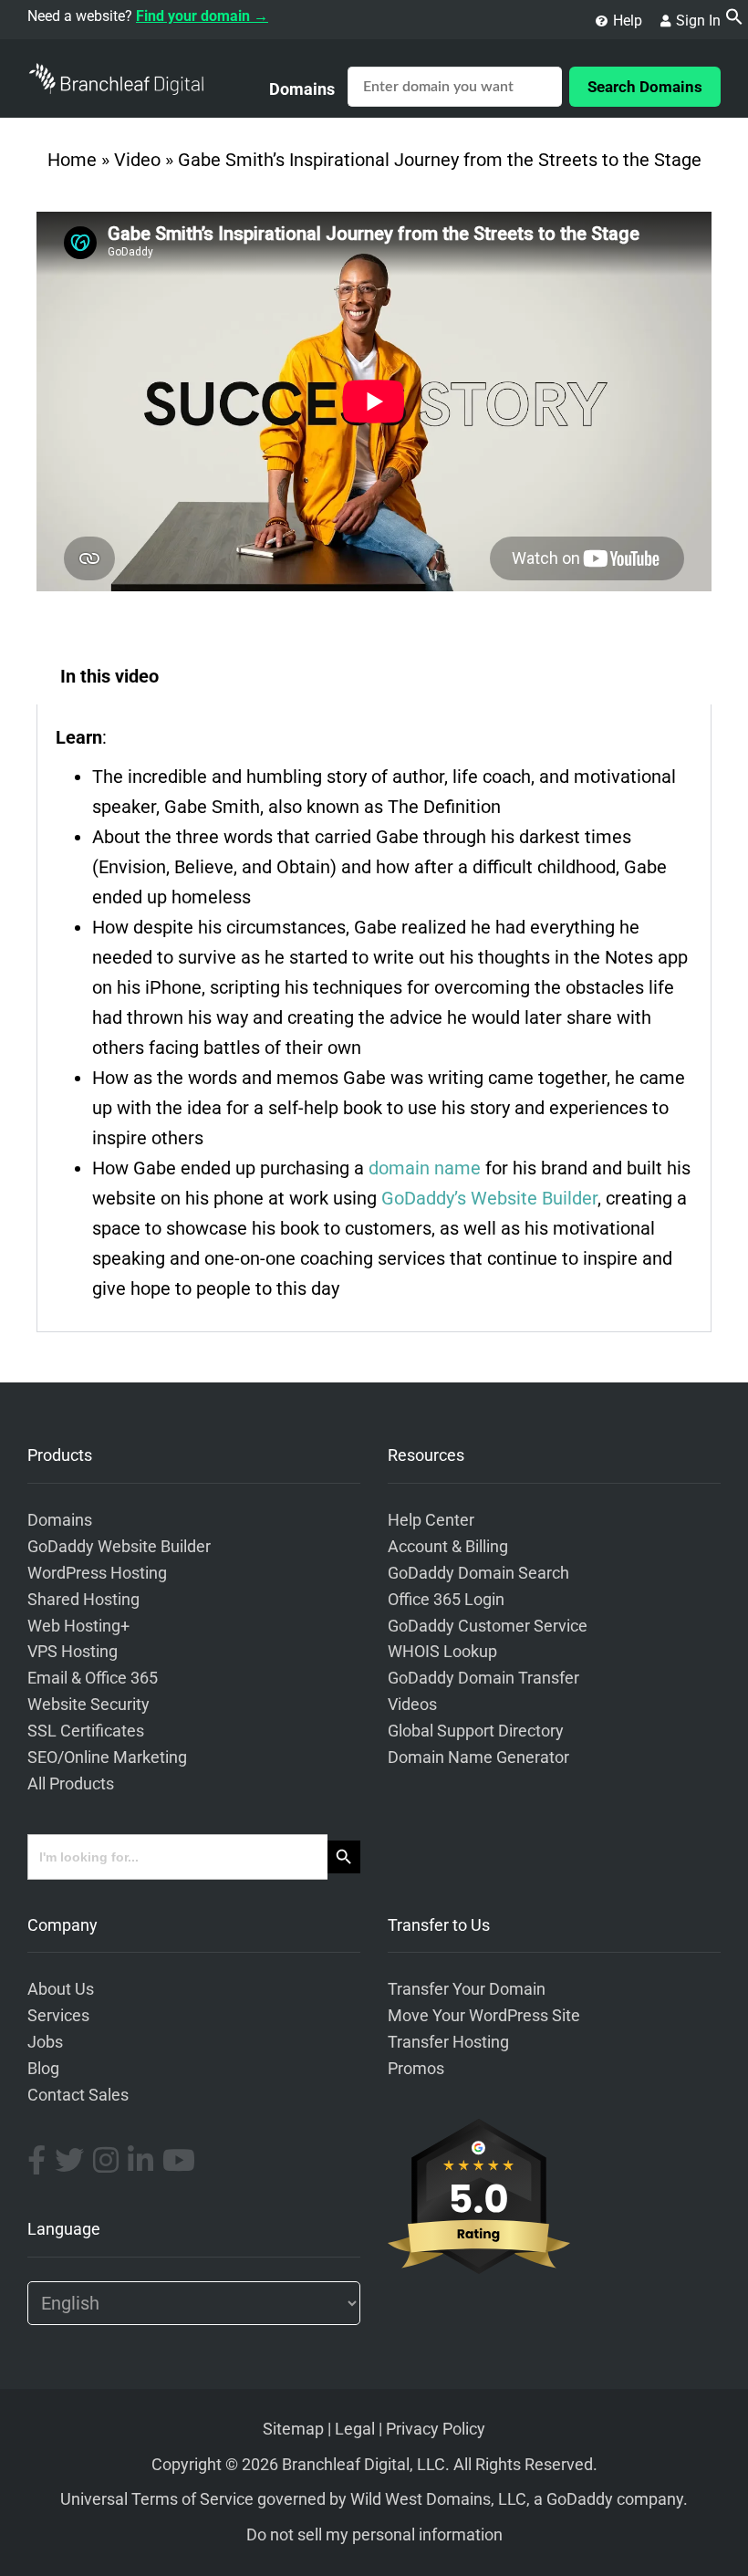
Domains (302, 89)
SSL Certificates (86, 1731)
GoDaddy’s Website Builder (489, 1198)
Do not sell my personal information (374, 2535)
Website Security (88, 1705)
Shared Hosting (83, 1600)
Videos (412, 1705)
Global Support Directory (476, 1731)
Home (72, 160)
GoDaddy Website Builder (119, 1547)
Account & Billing (448, 1547)
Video (137, 160)
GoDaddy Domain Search (478, 1573)
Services (58, 2016)
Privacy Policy (436, 2429)
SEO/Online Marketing (107, 1757)
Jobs (45, 2042)
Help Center (431, 1520)
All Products (71, 1784)
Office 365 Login (446, 1600)
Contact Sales (78, 2095)
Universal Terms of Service (157, 2499)
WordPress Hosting (97, 1573)
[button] (734, 19)
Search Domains (645, 87)
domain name (425, 1168)
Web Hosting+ (78, 1626)
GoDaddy (580, 2499)
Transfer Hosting (448, 2042)
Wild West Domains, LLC (438, 2499)
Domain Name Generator (478, 1757)
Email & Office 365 (93, 1678)
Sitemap (293, 2429)
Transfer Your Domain (467, 1989)
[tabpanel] (374, 1018)
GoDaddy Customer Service (488, 1626)
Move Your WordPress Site (484, 2016)
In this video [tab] (109, 676)
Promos (416, 2069)
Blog (43, 2069)
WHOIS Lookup (442, 1652)
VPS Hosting (73, 1652)
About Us (61, 1989)
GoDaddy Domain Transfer (483, 1678)
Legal (355, 2429)
